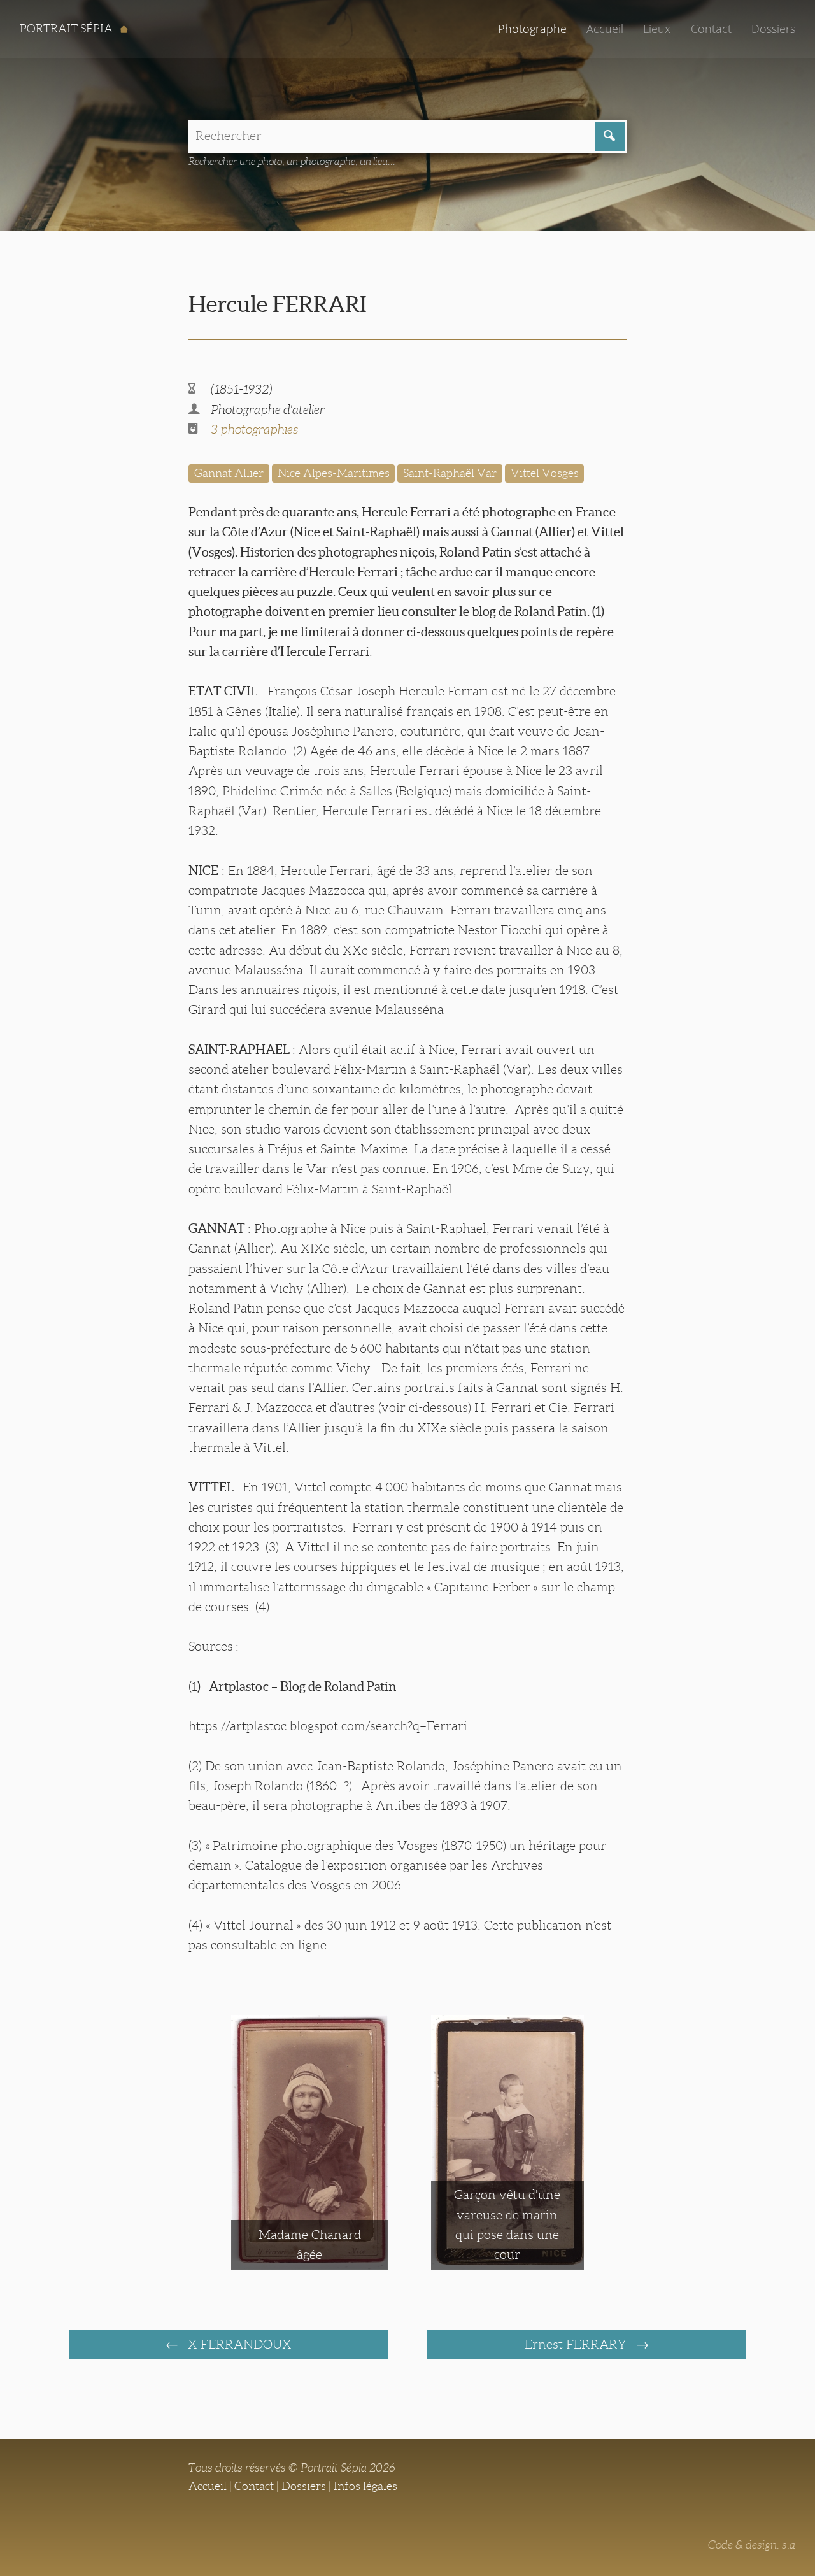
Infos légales (365, 2486)
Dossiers (773, 29)
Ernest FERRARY (577, 2344)
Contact (711, 29)
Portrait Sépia (67, 29)
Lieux (657, 29)
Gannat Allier (229, 473)
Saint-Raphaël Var (450, 473)
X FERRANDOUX (238, 2344)
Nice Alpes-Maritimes (334, 473)
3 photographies (254, 429)
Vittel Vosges (545, 473)
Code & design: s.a (752, 2545)
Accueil (605, 29)
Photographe (532, 29)
